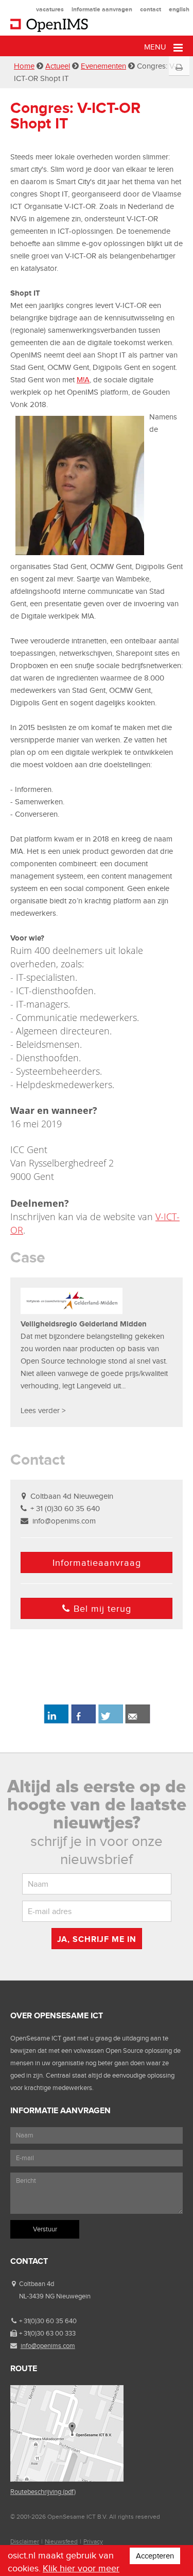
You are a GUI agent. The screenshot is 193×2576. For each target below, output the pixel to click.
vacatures (50, 9)
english (179, 9)
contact (151, 9)
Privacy (93, 2541)
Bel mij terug (102, 1609)
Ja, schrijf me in (97, 1939)
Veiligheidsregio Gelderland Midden (84, 1324)
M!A (83, 380)
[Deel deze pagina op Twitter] (110, 1722)
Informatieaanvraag (97, 1563)
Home (24, 66)
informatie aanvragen (102, 9)
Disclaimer (25, 2541)
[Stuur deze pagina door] (138, 1722)
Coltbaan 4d (37, 2284)
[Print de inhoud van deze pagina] (179, 68)
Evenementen (103, 66)
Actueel (58, 66)
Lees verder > (43, 1411)
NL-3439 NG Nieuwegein (55, 2296)
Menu (156, 47)
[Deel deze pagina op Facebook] (83, 1722)
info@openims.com (64, 1521)
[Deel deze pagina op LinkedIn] (56, 1722)
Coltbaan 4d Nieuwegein (72, 1496)
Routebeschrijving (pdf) (43, 2492)
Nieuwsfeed (61, 2541)
